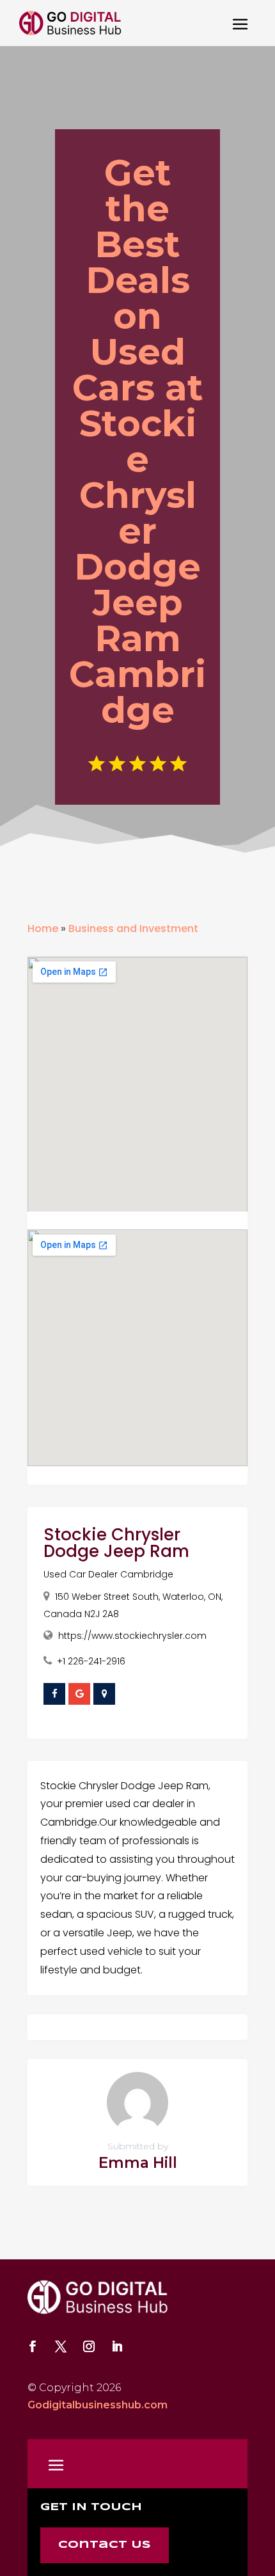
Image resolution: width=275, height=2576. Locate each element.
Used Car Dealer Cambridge (108, 1574)
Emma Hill (138, 2163)
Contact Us (105, 2545)
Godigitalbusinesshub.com (98, 2405)
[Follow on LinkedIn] (117, 2346)
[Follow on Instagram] (89, 2346)
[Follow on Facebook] (33, 2346)
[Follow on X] (61, 2346)
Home (43, 928)
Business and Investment (133, 928)
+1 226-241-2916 (91, 1661)
